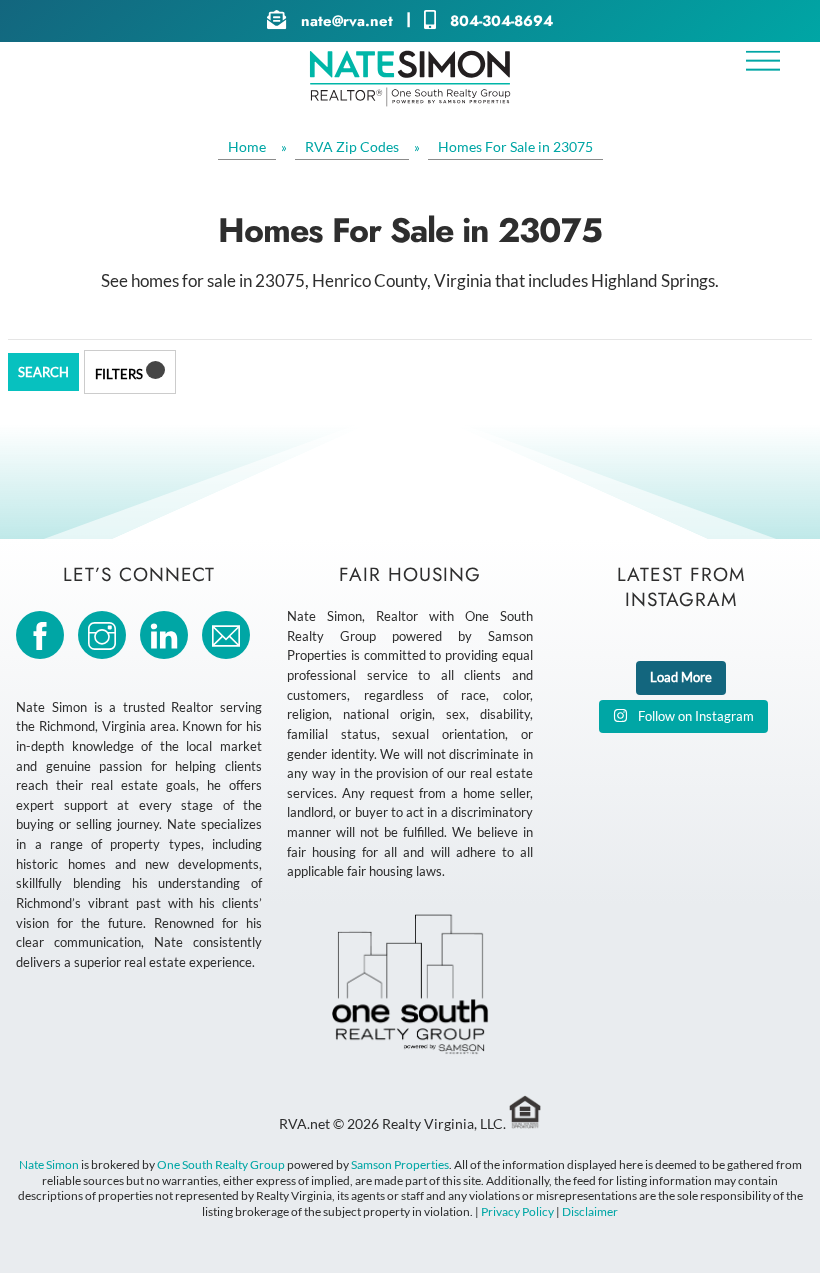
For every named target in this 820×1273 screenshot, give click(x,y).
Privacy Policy (517, 1211)
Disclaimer (590, 1211)
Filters (120, 374)
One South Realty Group (221, 1164)
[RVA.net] (410, 98)
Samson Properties (400, 1164)
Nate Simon (49, 1164)
